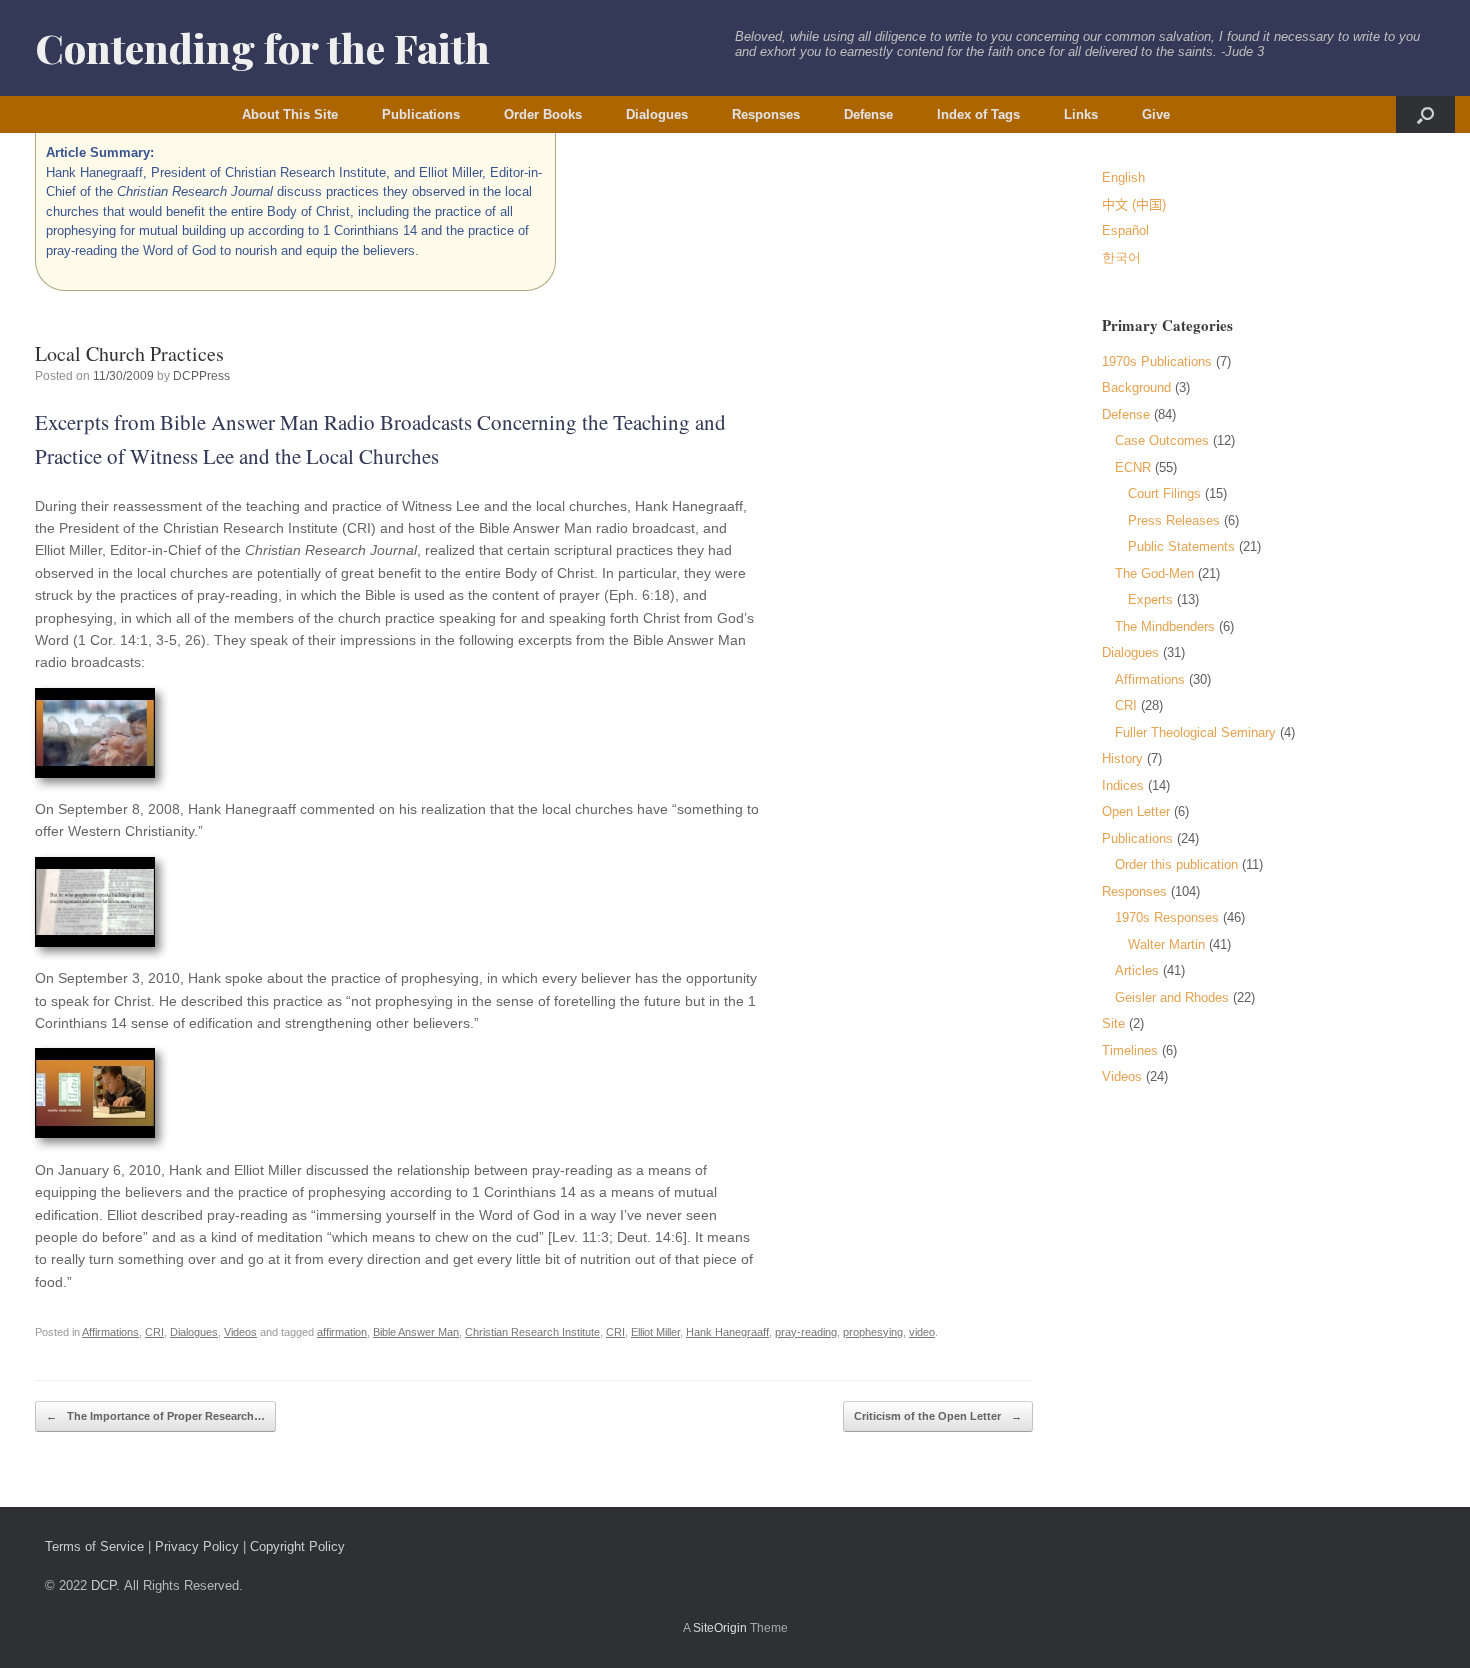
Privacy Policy (197, 1546)
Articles (1137, 970)
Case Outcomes (1162, 440)
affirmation (342, 1332)
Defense (868, 114)
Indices (1123, 785)
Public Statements (1181, 546)
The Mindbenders (1165, 626)
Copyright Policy (297, 1546)
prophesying (873, 1332)
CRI (154, 1332)
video (922, 1332)
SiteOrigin (720, 1628)
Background (1136, 387)
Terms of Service (94, 1546)
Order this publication (1176, 864)
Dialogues (657, 114)
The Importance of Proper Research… (155, 1416)
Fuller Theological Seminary (1195, 732)
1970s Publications (1157, 361)
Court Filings (1164, 493)
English (1123, 177)
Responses (766, 114)
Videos (240, 1332)
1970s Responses (1167, 917)
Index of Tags (978, 114)
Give (1156, 114)
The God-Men (1154, 573)
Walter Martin (1166, 944)
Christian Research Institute (532, 1332)
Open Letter (1136, 811)
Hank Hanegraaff (727, 1332)
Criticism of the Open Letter (938, 1416)
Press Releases (1174, 520)
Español (1125, 230)
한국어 (1121, 257)
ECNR (1133, 467)
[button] (1425, 114)
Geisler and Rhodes (1172, 997)
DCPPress (201, 376)
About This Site (290, 114)
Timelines (1130, 1050)
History (1122, 758)
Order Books (543, 114)
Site (1113, 1023)
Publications (421, 114)
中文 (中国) (1134, 204)
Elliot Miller (655, 1332)
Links (1081, 114)
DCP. (105, 1585)
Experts (1150, 599)
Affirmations (110, 1332)
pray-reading (806, 1332)
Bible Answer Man (416, 1332)
